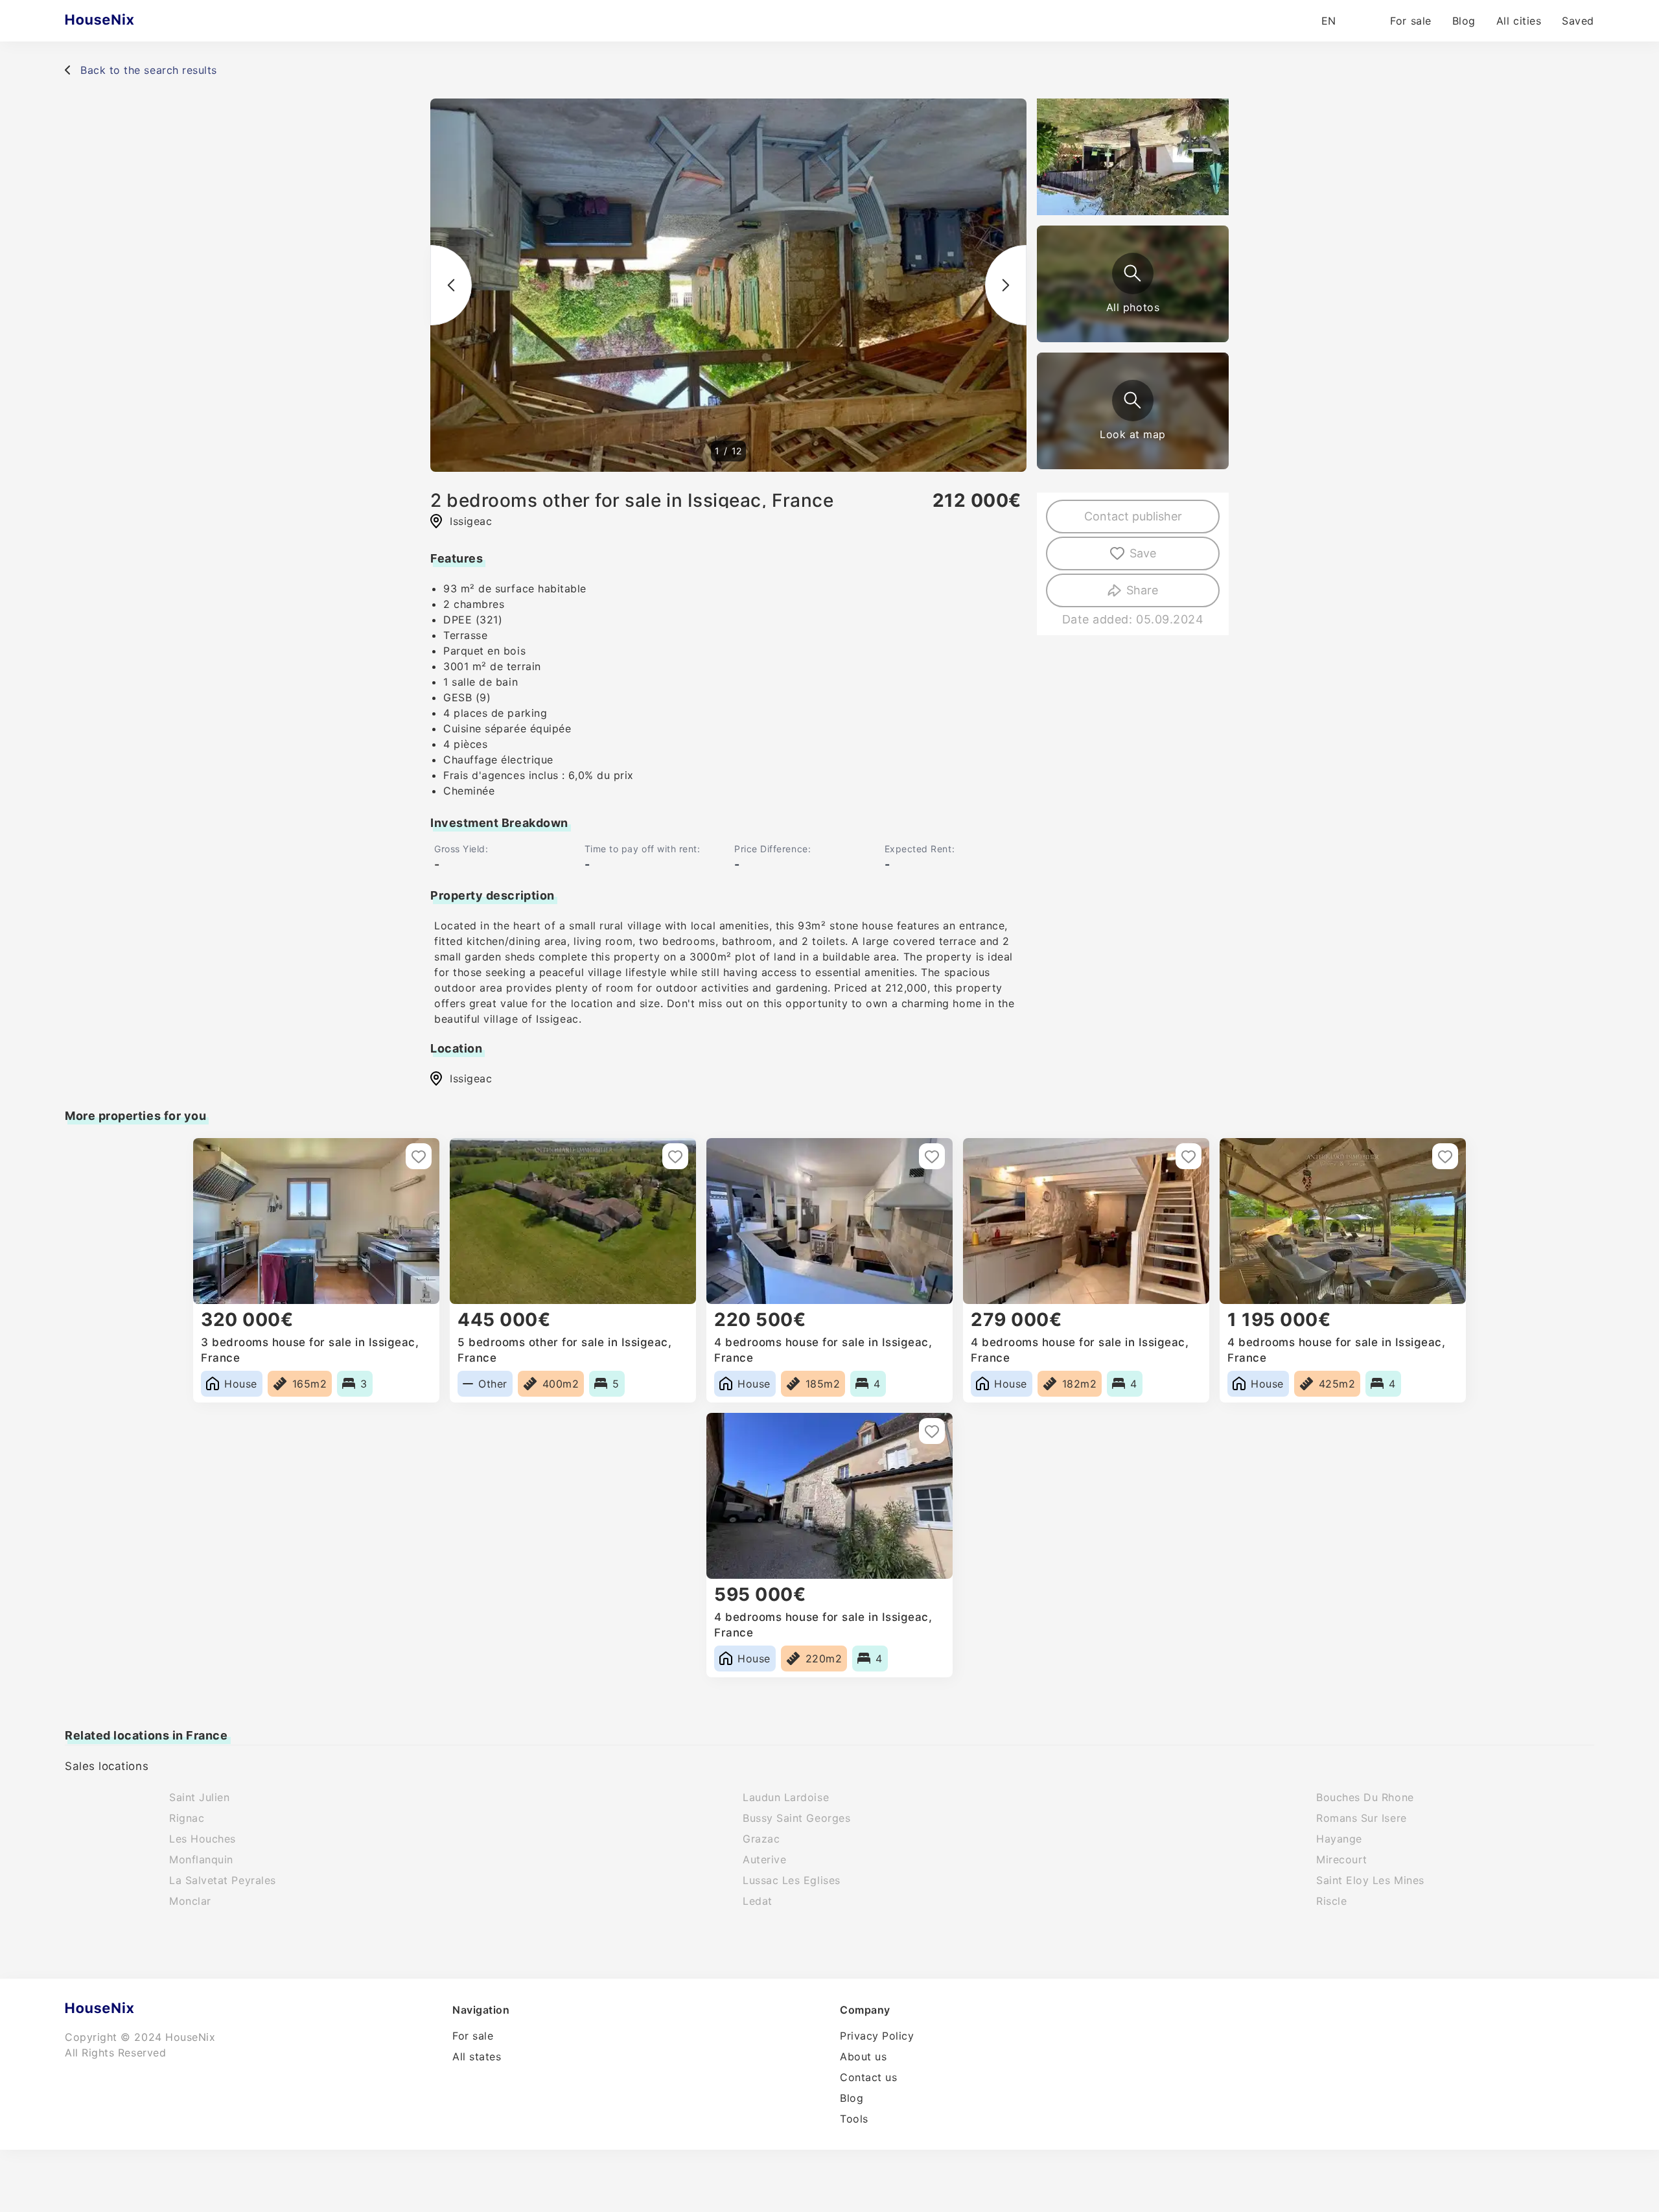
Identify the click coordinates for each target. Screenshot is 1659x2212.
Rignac (187, 1818)
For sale (1410, 21)
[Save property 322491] (1189, 1156)
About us (863, 2056)
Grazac (761, 1839)
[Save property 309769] (932, 1156)
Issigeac (471, 1078)
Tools (854, 2119)
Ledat (758, 1901)
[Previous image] (451, 285)
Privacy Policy (877, 2036)
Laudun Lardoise (786, 1797)
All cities (1519, 21)
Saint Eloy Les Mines (1370, 1880)
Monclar (190, 1901)
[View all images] (1133, 274)
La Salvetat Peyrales (223, 1880)
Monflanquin (201, 1859)
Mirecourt (1342, 1859)
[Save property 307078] (1445, 1156)
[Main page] (125, 21)
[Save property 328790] (932, 1431)
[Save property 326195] (419, 1156)
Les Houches (203, 1839)
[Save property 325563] (675, 1156)
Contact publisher (1133, 516)
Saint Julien (199, 1797)
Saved (1578, 21)
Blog (1464, 21)
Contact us (868, 2077)
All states (477, 2056)
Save (1143, 553)
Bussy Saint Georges (796, 1818)
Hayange (1339, 1839)
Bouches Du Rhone (1365, 1797)
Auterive (764, 1859)
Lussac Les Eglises (792, 1880)
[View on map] (1133, 401)
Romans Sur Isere (1362, 1818)
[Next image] (1006, 285)
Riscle (1331, 1901)
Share (1142, 590)
